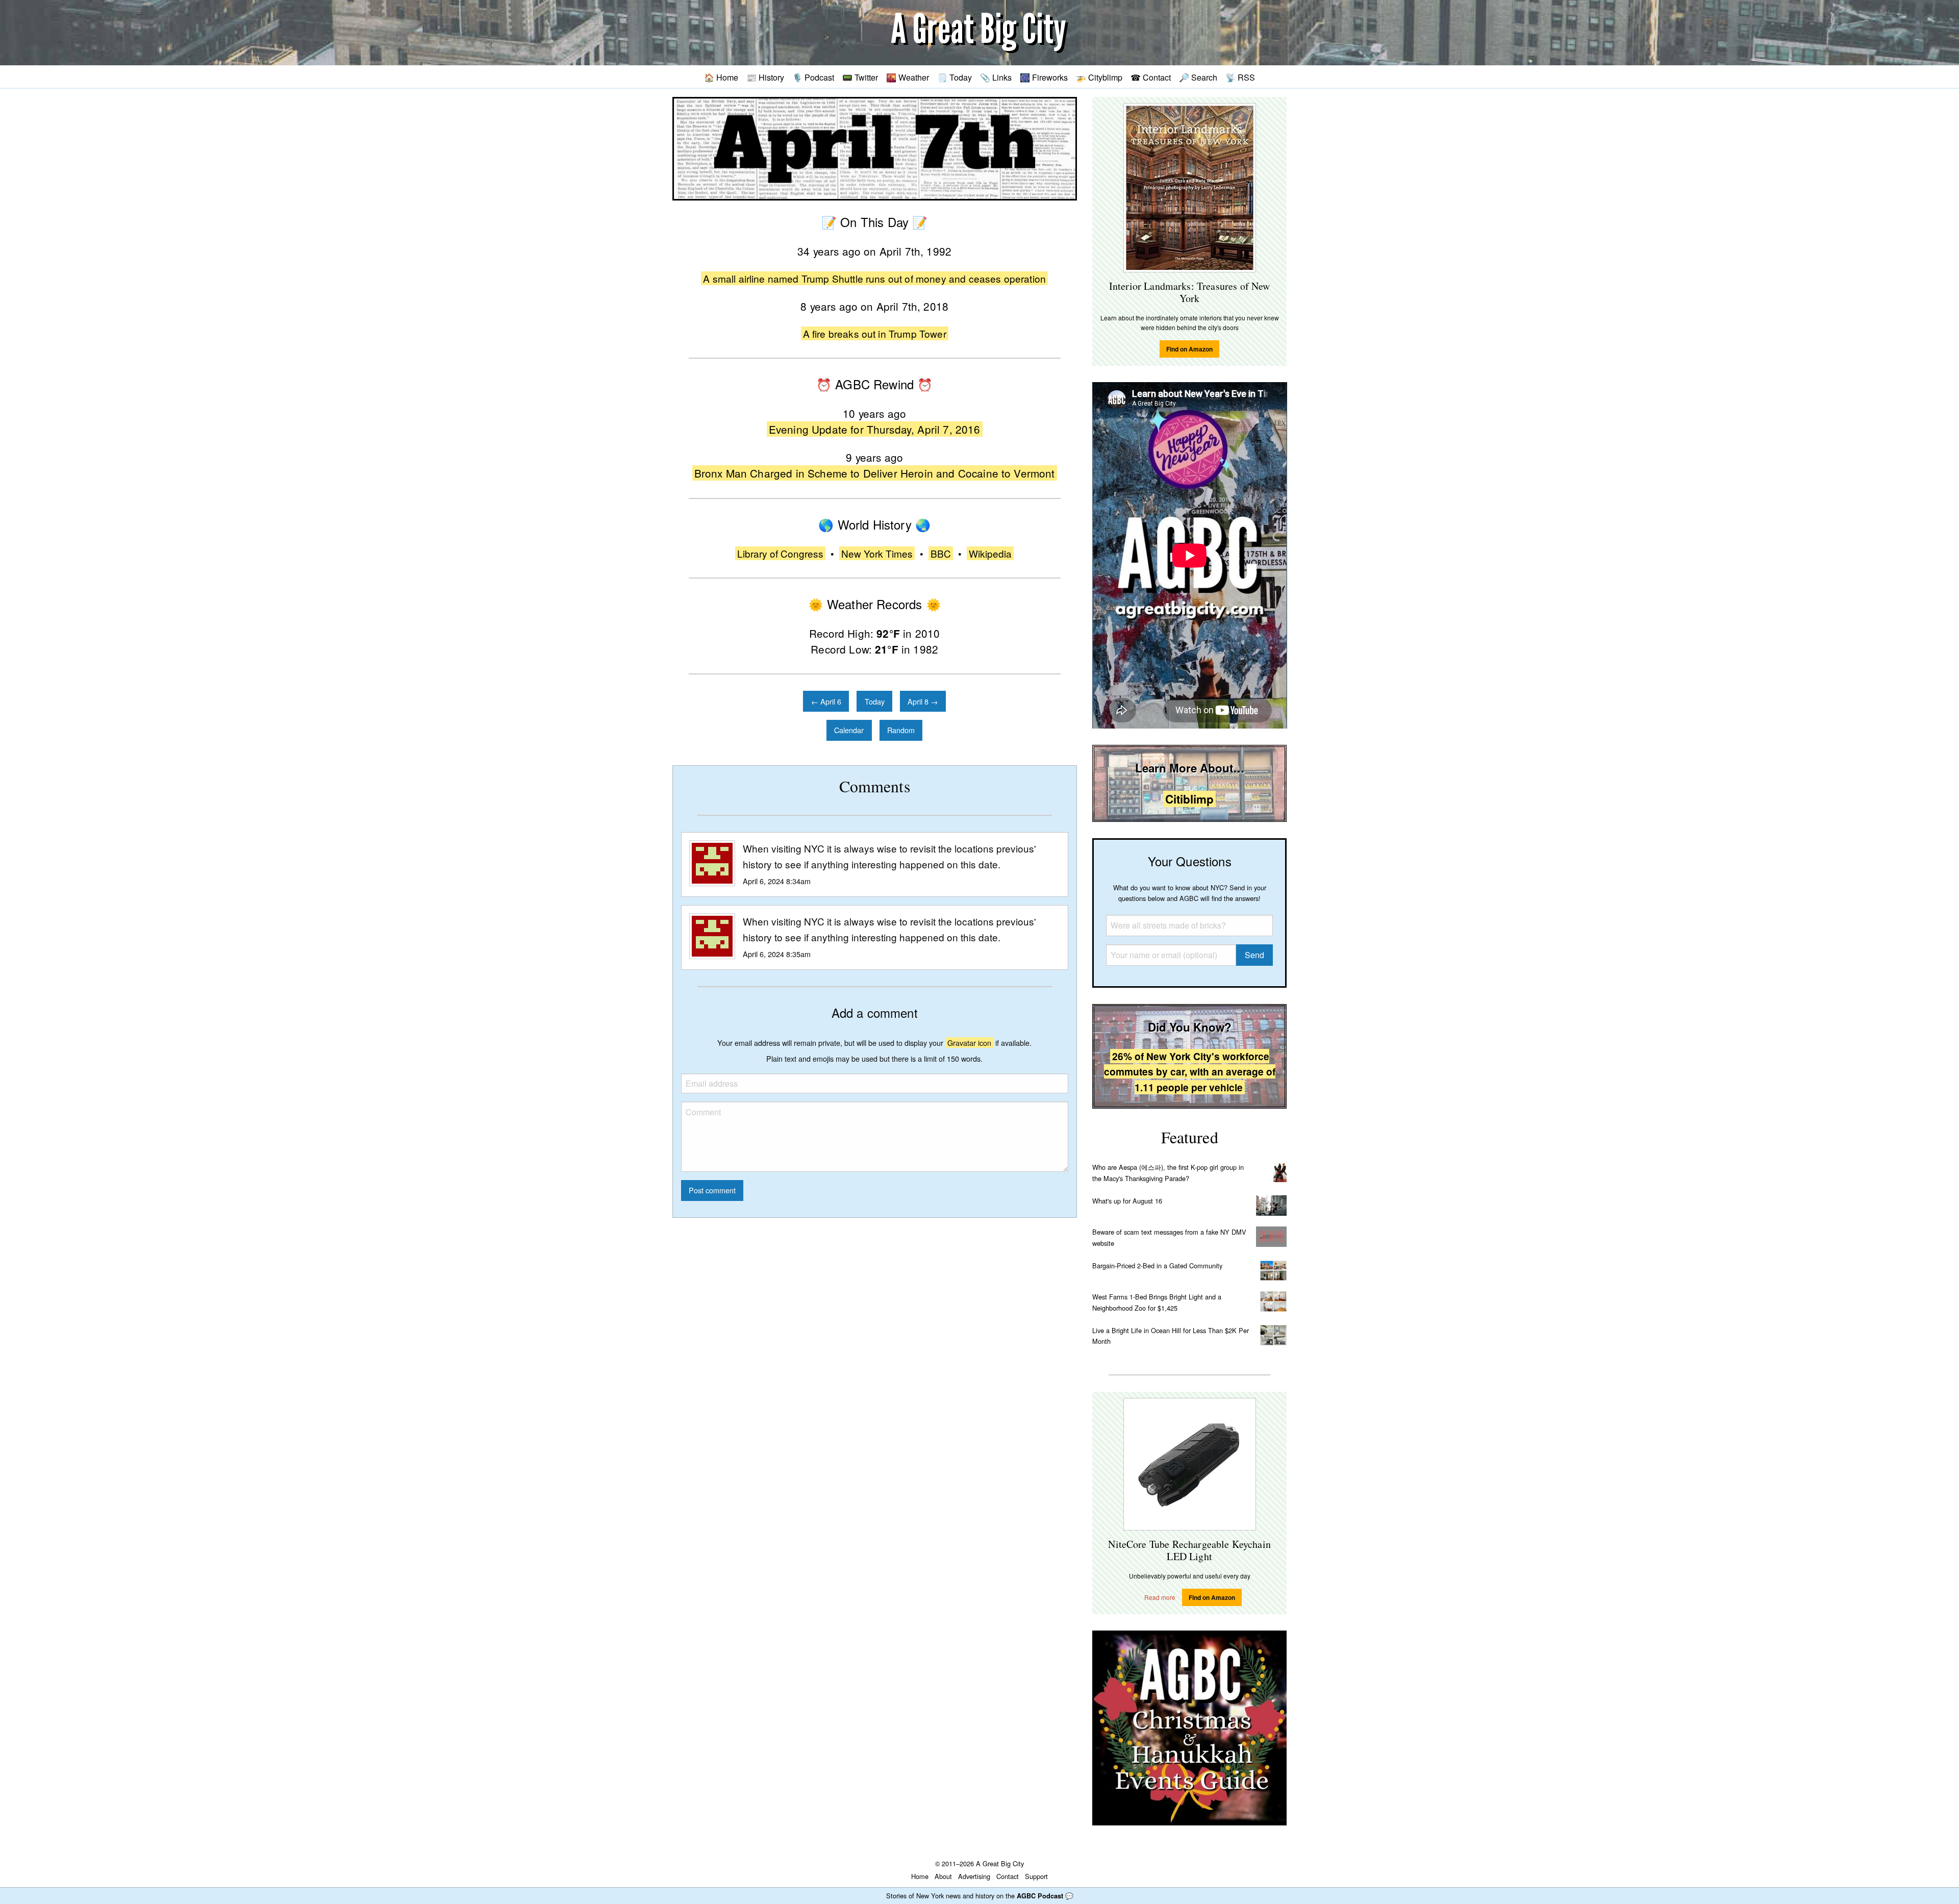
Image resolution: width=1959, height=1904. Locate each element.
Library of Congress (780, 553)
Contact (1008, 1876)
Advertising (974, 1876)
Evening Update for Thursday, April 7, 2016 (875, 429)
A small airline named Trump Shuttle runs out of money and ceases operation (874, 278)
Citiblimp (1189, 799)
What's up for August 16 (1127, 1201)
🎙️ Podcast (813, 77)
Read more (1160, 1597)
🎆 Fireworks (1044, 77)
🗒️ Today (955, 77)
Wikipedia (990, 553)
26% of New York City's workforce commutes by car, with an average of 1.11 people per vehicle (1190, 1072)
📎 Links (996, 77)
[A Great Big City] (979, 33)
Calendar (849, 730)
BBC (941, 553)
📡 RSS (1240, 77)
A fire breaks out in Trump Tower (875, 333)
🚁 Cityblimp (1099, 77)
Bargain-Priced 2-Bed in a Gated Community (1157, 1266)
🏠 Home (721, 77)
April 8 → (923, 701)
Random (901, 730)
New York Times (877, 553)
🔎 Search (1198, 77)
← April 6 (826, 701)
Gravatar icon (969, 1043)
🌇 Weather (908, 77)
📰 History (765, 77)
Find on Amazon (1189, 349)
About (943, 1876)
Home (920, 1876)
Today (875, 701)
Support (1036, 1876)
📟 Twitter (860, 77)
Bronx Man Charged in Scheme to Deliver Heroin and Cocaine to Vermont (875, 473)
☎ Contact (1151, 77)
